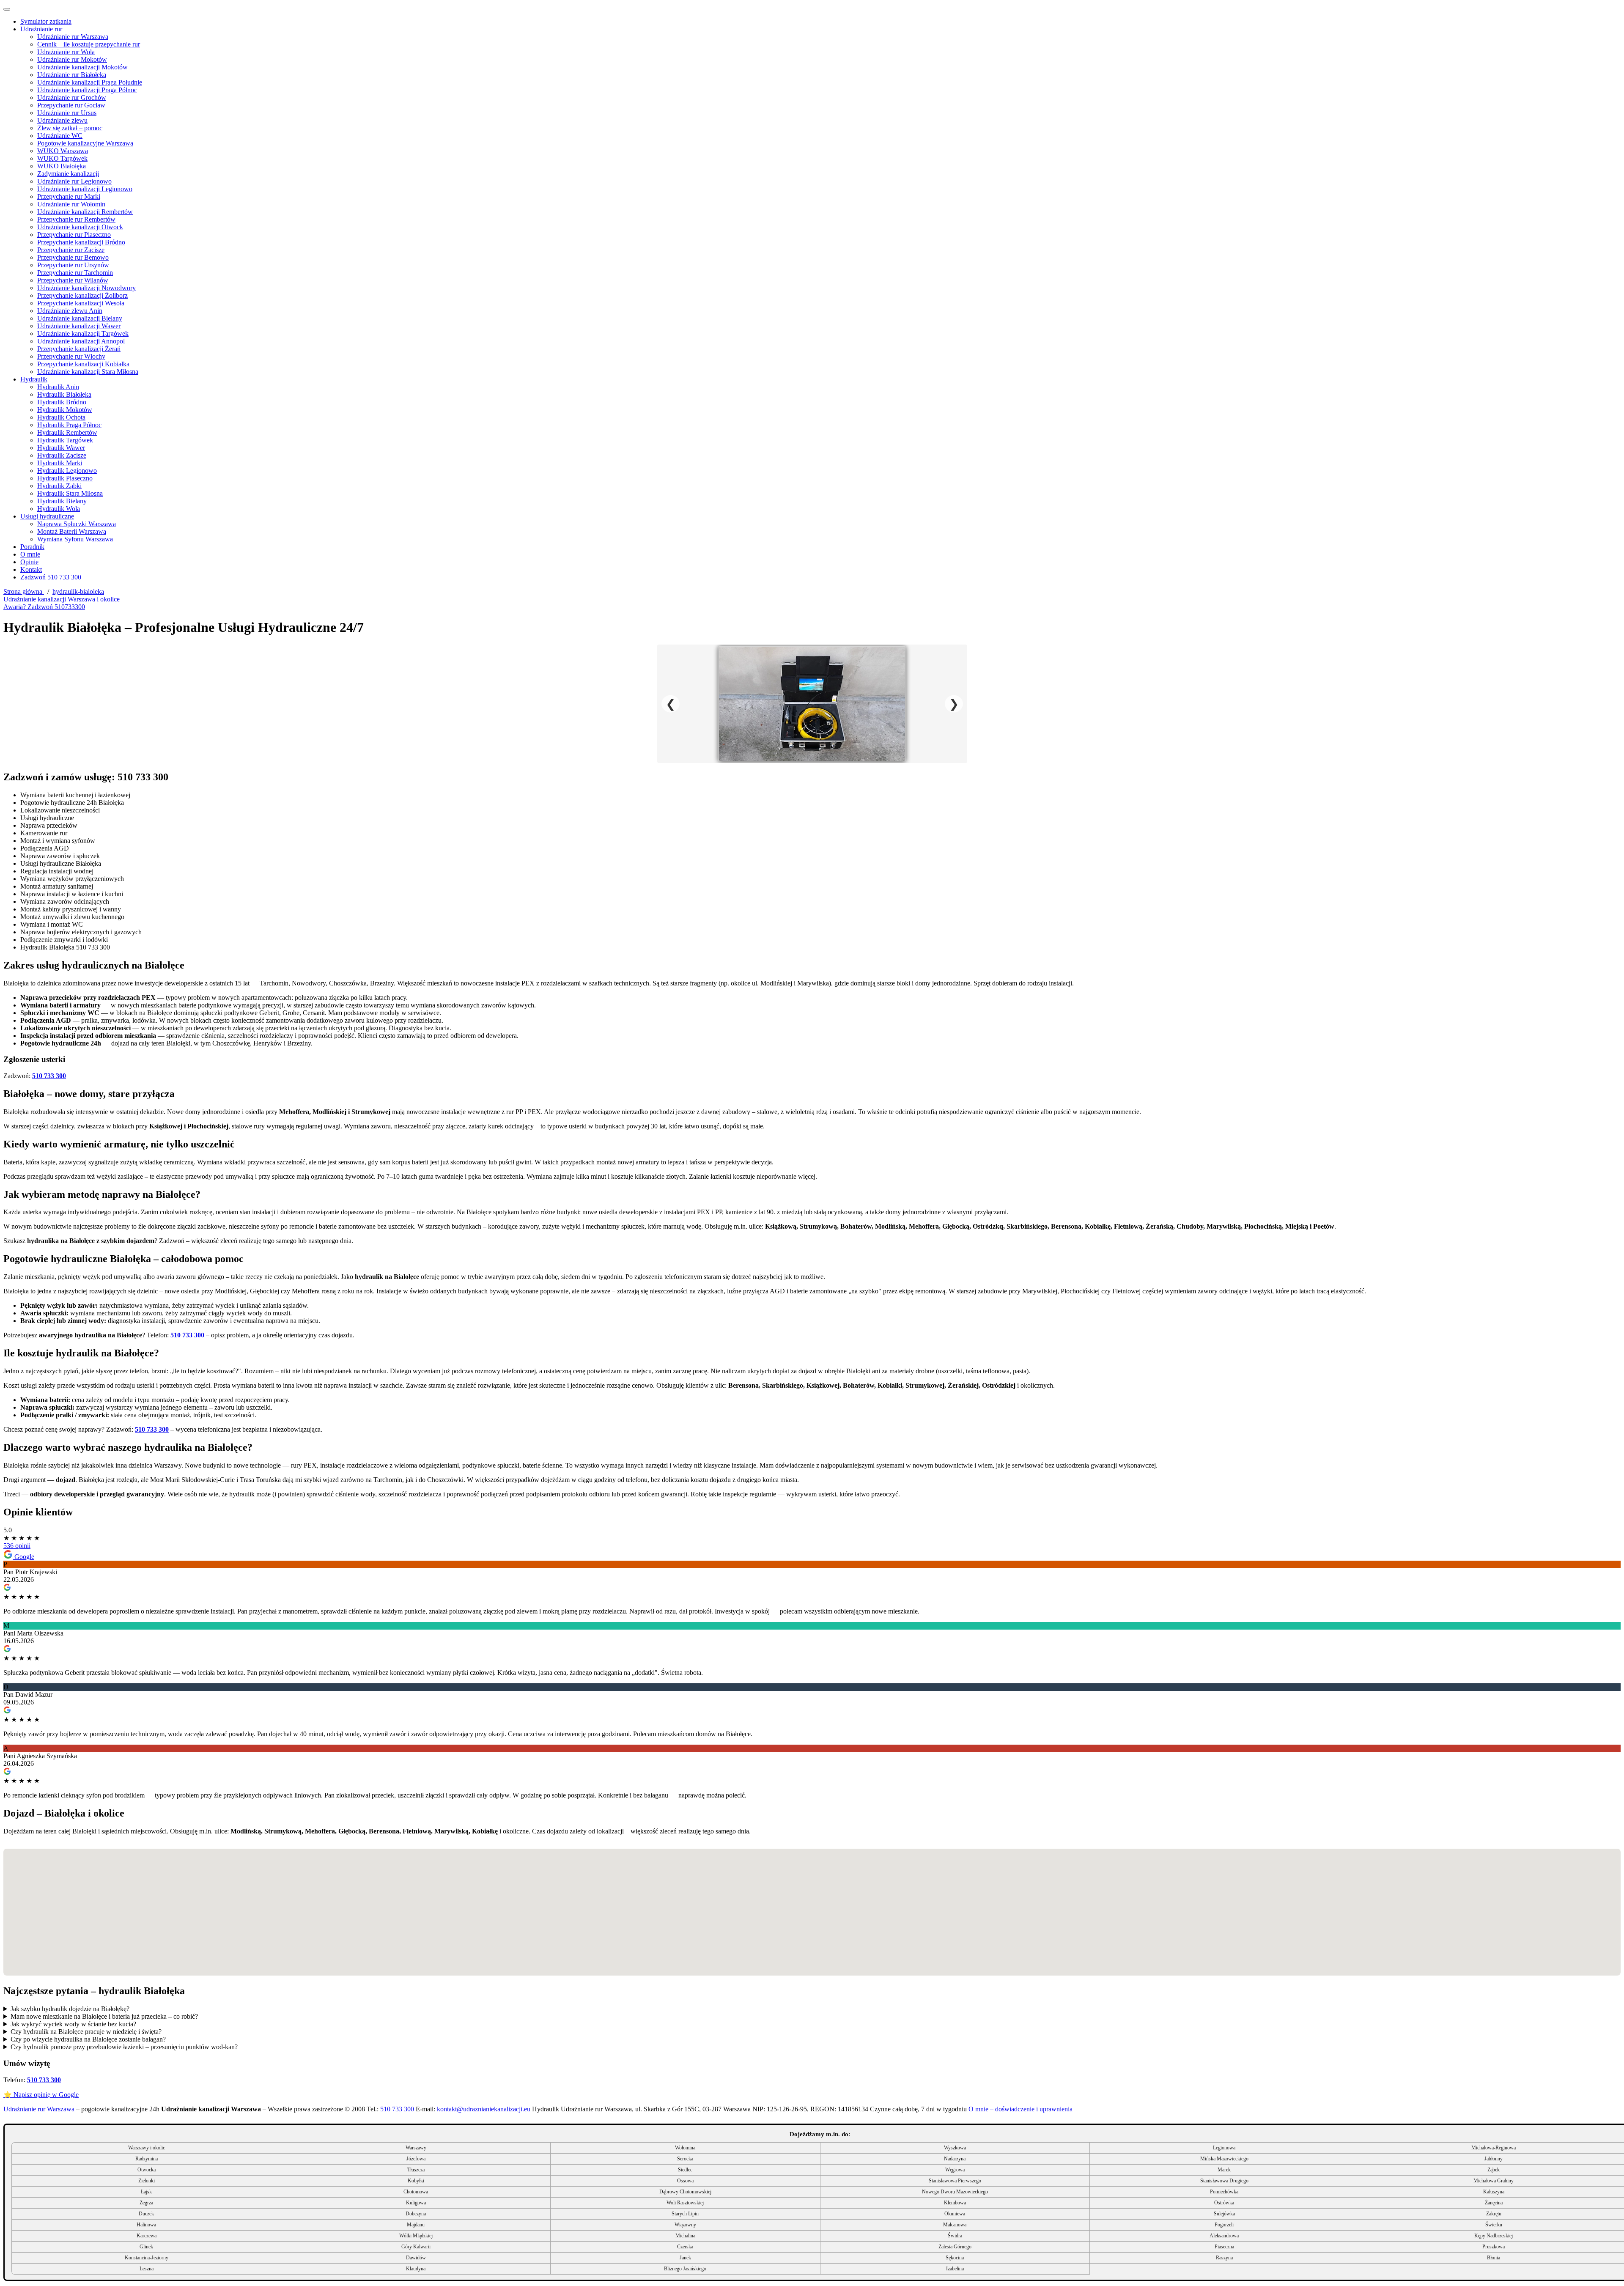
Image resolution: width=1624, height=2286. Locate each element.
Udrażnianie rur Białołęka (72, 75)
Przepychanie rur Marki (69, 196)
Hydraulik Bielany (62, 501)
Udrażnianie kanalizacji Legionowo (85, 189)
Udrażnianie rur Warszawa (73, 37)
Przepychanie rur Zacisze (71, 250)
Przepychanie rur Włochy (71, 356)
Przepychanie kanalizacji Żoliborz (82, 295)
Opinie (29, 562)
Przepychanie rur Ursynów (73, 265)
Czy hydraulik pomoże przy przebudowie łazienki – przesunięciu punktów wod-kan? (124, 2047)
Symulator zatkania (46, 21)
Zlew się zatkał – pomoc (70, 128)
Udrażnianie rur (41, 29)
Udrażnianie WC (60, 136)
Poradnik (32, 547)
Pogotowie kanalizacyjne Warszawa (85, 143)
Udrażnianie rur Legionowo (74, 181)
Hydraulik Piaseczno (65, 478)
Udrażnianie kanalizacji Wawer (79, 326)
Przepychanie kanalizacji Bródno (81, 242)
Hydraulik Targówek (65, 440)
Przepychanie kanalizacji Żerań (79, 349)
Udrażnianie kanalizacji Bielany (80, 318)
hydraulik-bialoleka (78, 591)
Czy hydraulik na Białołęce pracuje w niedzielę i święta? (86, 2032)
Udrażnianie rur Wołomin (71, 204)
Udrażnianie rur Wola (66, 52)
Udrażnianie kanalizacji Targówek (83, 333)
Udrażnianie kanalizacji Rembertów (85, 212)
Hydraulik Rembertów (67, 432)
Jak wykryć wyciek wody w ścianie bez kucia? (73, 2024)
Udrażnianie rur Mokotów (72, 59)
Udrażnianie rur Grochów (72, 97)
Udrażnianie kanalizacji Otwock (80, 227)
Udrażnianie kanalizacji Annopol (81, 341)
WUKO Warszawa (63, 151)
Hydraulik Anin (58, 387)
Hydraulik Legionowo (67, 471)
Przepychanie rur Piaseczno (74, 235)
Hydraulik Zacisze (62, 455)
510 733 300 (49, 1076)
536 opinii (17, 1546)
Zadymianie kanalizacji (68, 174)
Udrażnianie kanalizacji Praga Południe (90, 82)
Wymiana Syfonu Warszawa (75, 539)
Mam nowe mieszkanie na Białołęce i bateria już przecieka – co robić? (104, 2016)
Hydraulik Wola (59, 509)
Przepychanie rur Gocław (71, 105)
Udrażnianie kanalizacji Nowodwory (86, 288)
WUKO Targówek (62, 158)
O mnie (30, 554)
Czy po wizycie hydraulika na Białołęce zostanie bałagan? (88, 2039)
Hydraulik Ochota (61, 417)
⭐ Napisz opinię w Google (41, 2095)
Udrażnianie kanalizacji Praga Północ (87, 90)
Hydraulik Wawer (61, 448)
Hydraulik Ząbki (59, 486)
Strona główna (24, 591)
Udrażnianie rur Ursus (67, 113)
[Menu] (7, 9)
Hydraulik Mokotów (65, 410)
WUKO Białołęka (62, 166)
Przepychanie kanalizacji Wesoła (81, 303)
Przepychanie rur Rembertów (76, 219)
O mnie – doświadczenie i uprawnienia (1020, 2109)
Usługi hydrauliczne (47, 516)
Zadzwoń (51, 577)
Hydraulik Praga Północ (69, 425)
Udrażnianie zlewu (62, 120)
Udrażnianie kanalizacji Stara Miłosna (88, 372)
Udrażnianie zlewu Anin (70, 311)
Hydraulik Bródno (62, 402)
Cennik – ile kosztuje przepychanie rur (89, 44)
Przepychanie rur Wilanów (73, 280)
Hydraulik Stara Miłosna (70, 493)
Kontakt (31, 569)
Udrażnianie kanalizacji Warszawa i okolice (62, 599)
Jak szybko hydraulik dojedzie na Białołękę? (70, 2009)
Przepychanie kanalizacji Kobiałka (83, 364)
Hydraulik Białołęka (64, 394)
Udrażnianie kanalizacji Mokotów (82, 67)
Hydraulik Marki (60, 463)
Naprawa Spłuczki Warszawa (77, 524)
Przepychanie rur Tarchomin (75, 273)
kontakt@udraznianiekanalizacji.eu (484, 2109)
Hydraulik (34, 379)
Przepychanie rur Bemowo (73, 257)
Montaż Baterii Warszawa (72, 531)
